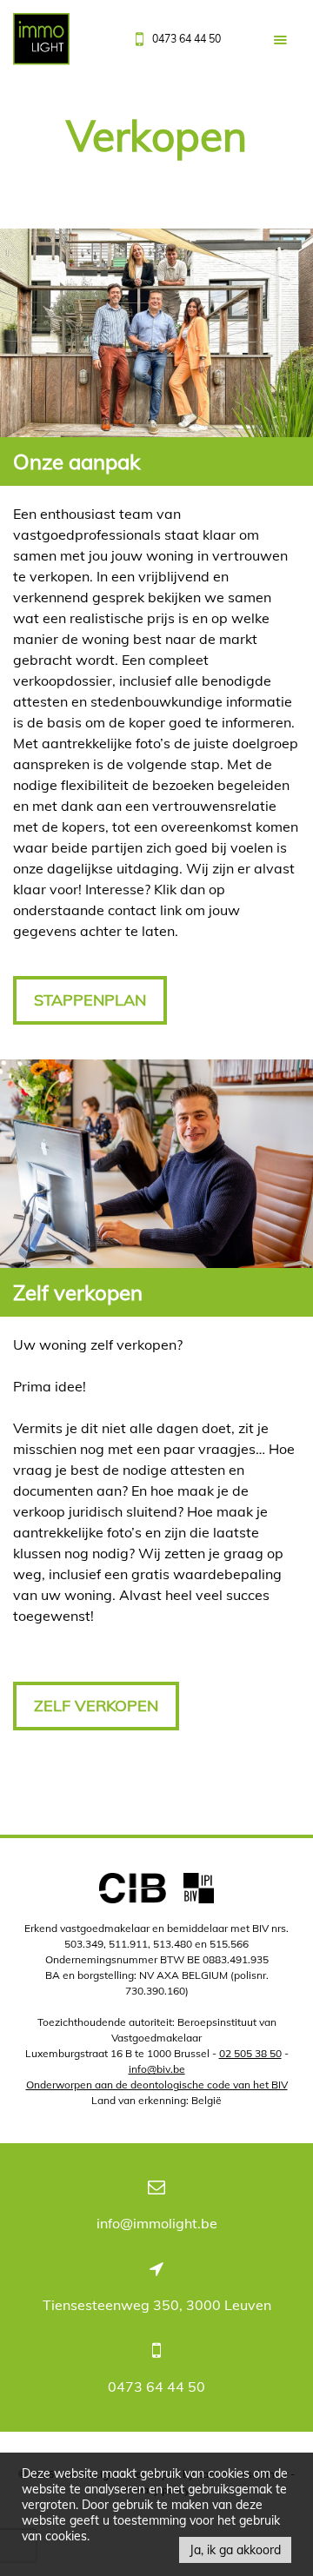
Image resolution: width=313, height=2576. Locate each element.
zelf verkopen (96, 1706)
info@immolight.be (157, 2223)
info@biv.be (157, 2069)
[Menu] (280, 40)
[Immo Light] (41, 43)
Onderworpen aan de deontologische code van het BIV (157, 2085)
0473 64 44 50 (156, 2387)
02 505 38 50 (250, 2053)
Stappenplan (90, 1000)
